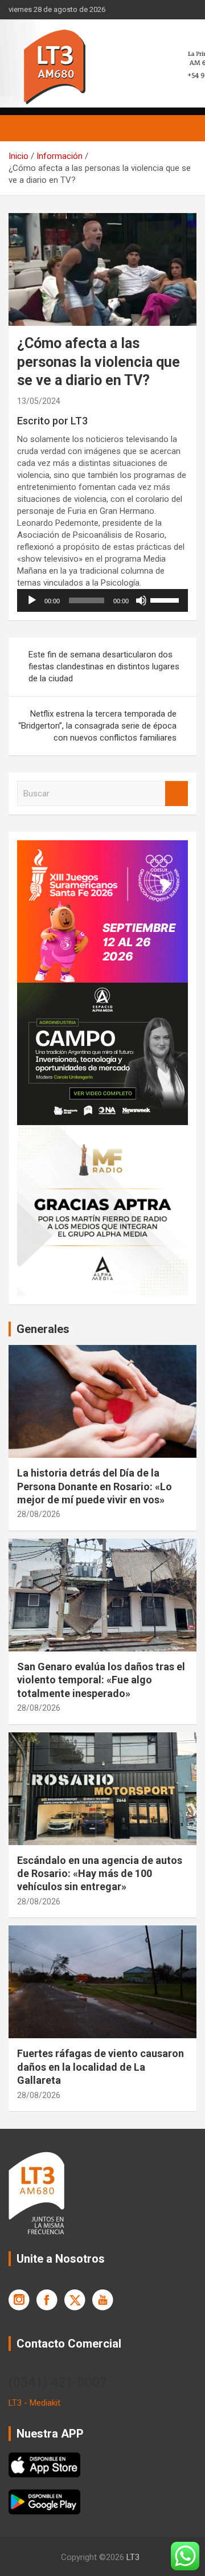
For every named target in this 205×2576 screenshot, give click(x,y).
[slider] (166, 599)
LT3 (133, 2557)
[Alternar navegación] (23, 128)
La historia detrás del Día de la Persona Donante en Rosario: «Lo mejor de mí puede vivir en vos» (95, 1486)
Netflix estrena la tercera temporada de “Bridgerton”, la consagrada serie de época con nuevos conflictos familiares (97, 726)
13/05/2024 (39, 401)
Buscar (177, 794)
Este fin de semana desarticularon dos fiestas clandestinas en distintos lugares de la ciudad (104, 667)
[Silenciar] (141, 600)
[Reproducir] (32, 600)
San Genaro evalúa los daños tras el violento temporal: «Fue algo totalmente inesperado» (101, 1680)
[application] (102, 600)
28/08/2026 (39, 1514)
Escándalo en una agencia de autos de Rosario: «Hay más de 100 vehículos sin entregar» (100, 1874)
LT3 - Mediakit (34, 2403)
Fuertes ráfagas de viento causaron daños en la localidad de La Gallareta (101, 2067)
